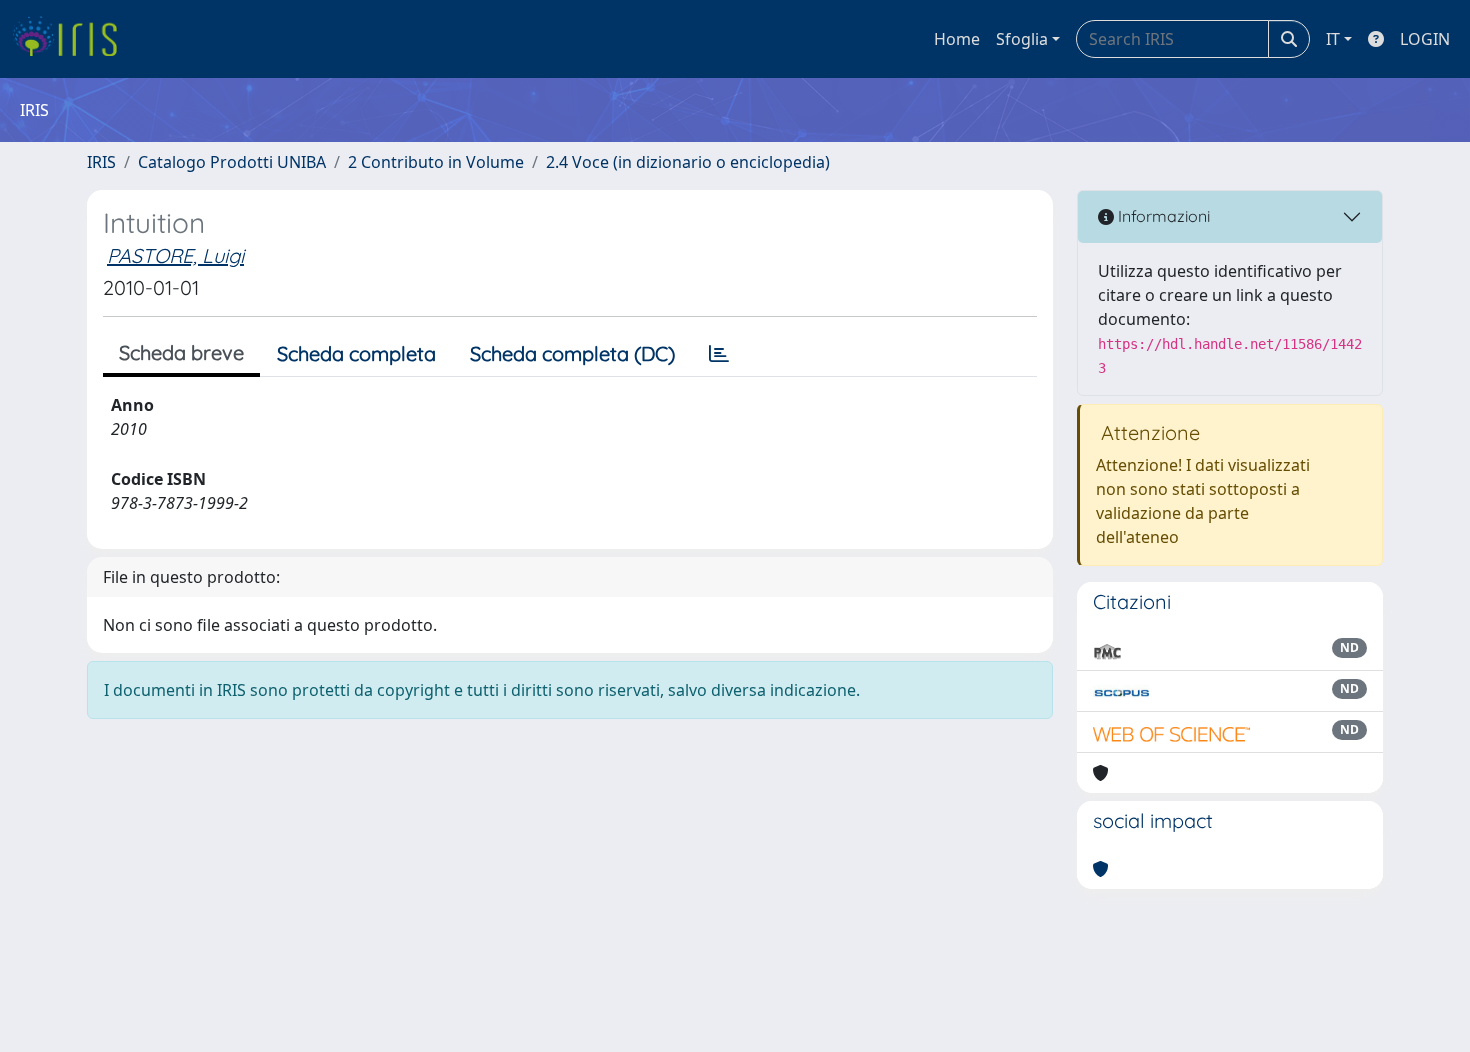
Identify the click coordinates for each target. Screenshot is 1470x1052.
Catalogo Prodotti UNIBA (232, 162)
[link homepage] (72, 39)
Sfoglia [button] (1022, 39)
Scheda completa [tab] (356, 353)
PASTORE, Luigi (175, 255)
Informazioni (1162, 216)
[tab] (719, 354)
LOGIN (1425, 39)
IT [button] (1333, 39)
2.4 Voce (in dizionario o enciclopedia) (688, 162)
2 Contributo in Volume (436, 162)
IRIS (101, 162)
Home (957, 39)
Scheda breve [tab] (181, 352)
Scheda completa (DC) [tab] (572, 353)
